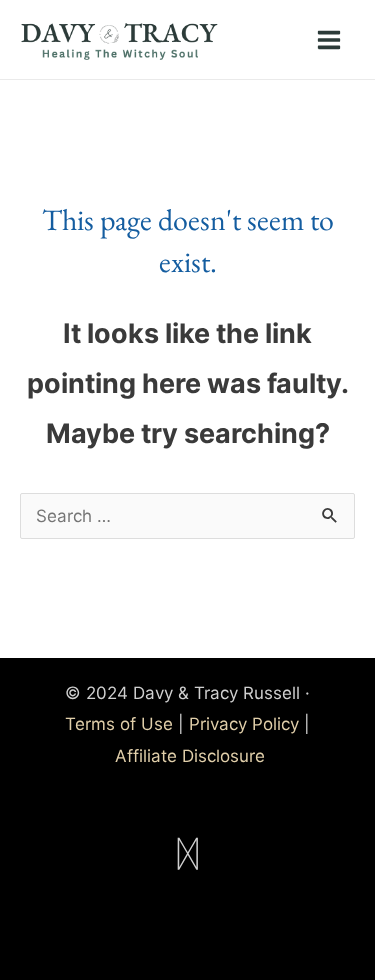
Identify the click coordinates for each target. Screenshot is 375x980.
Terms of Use (119, 724)
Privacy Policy (244, 724)
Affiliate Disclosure (190, 756)
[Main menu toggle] (330, 40)
